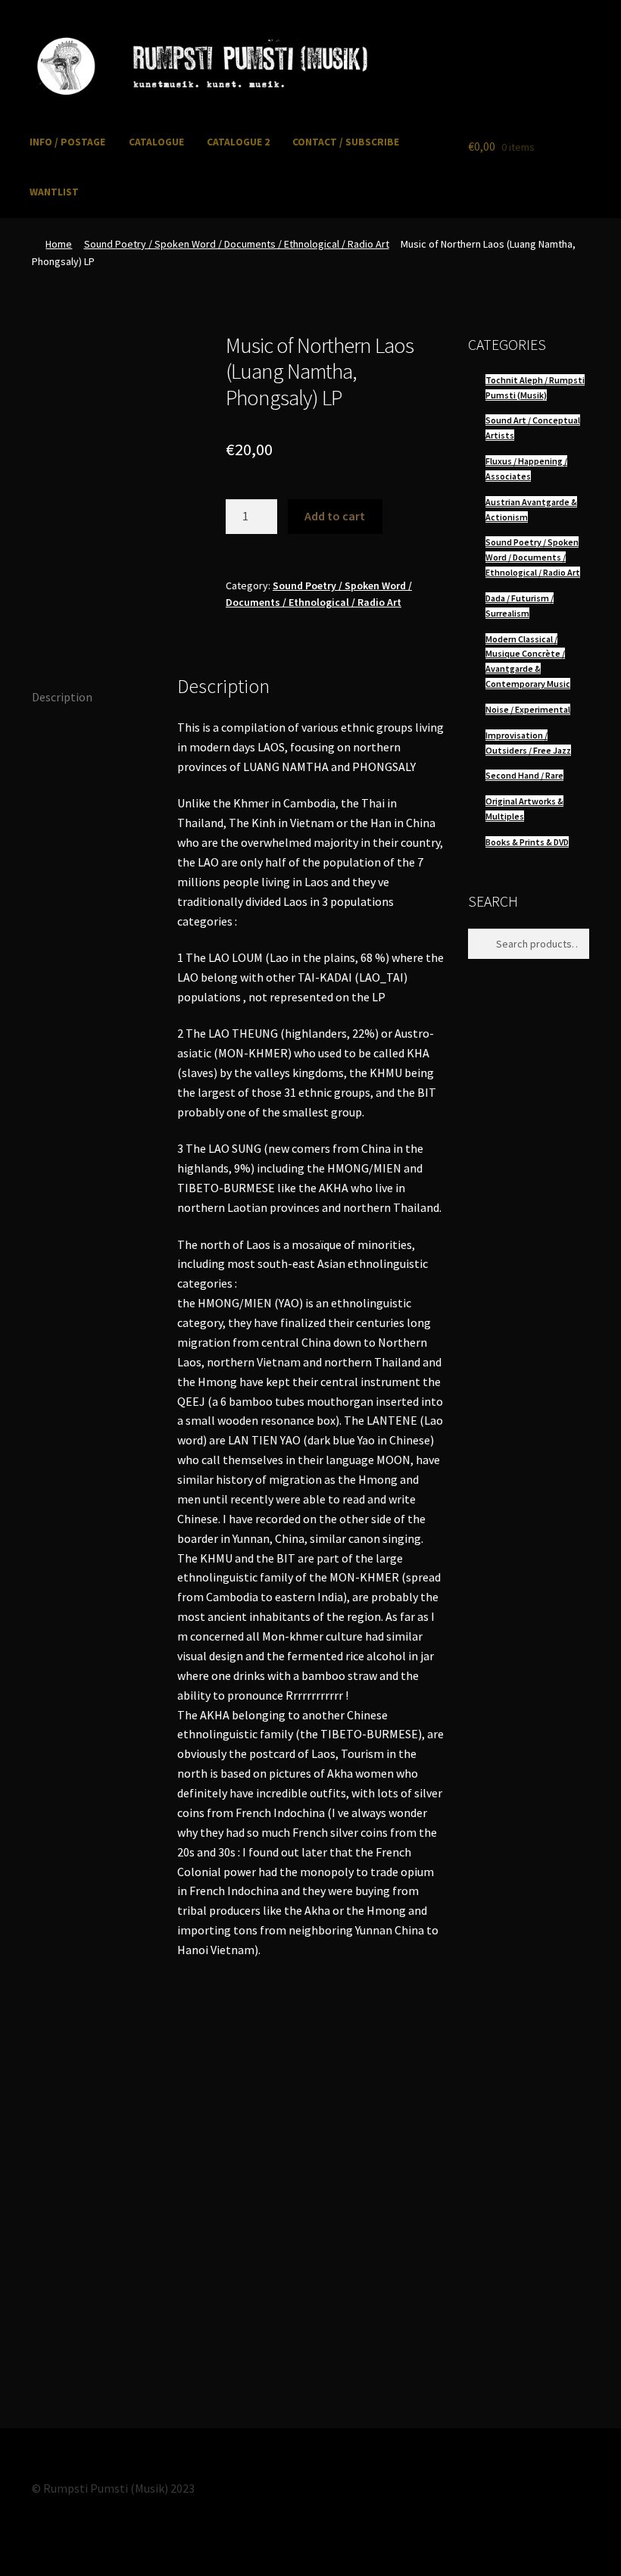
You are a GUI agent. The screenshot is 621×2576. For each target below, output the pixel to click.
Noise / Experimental (528, 709)
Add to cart (335, 516)
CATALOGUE (156, 142)
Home (59, 244)
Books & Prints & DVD (527, 842)
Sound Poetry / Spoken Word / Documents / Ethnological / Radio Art (237, 244)
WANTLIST (54, 192)
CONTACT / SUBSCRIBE (346, 142)
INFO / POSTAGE (67, 142)
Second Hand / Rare (524, 775)
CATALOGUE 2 (238, 142)
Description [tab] (62, 697)
